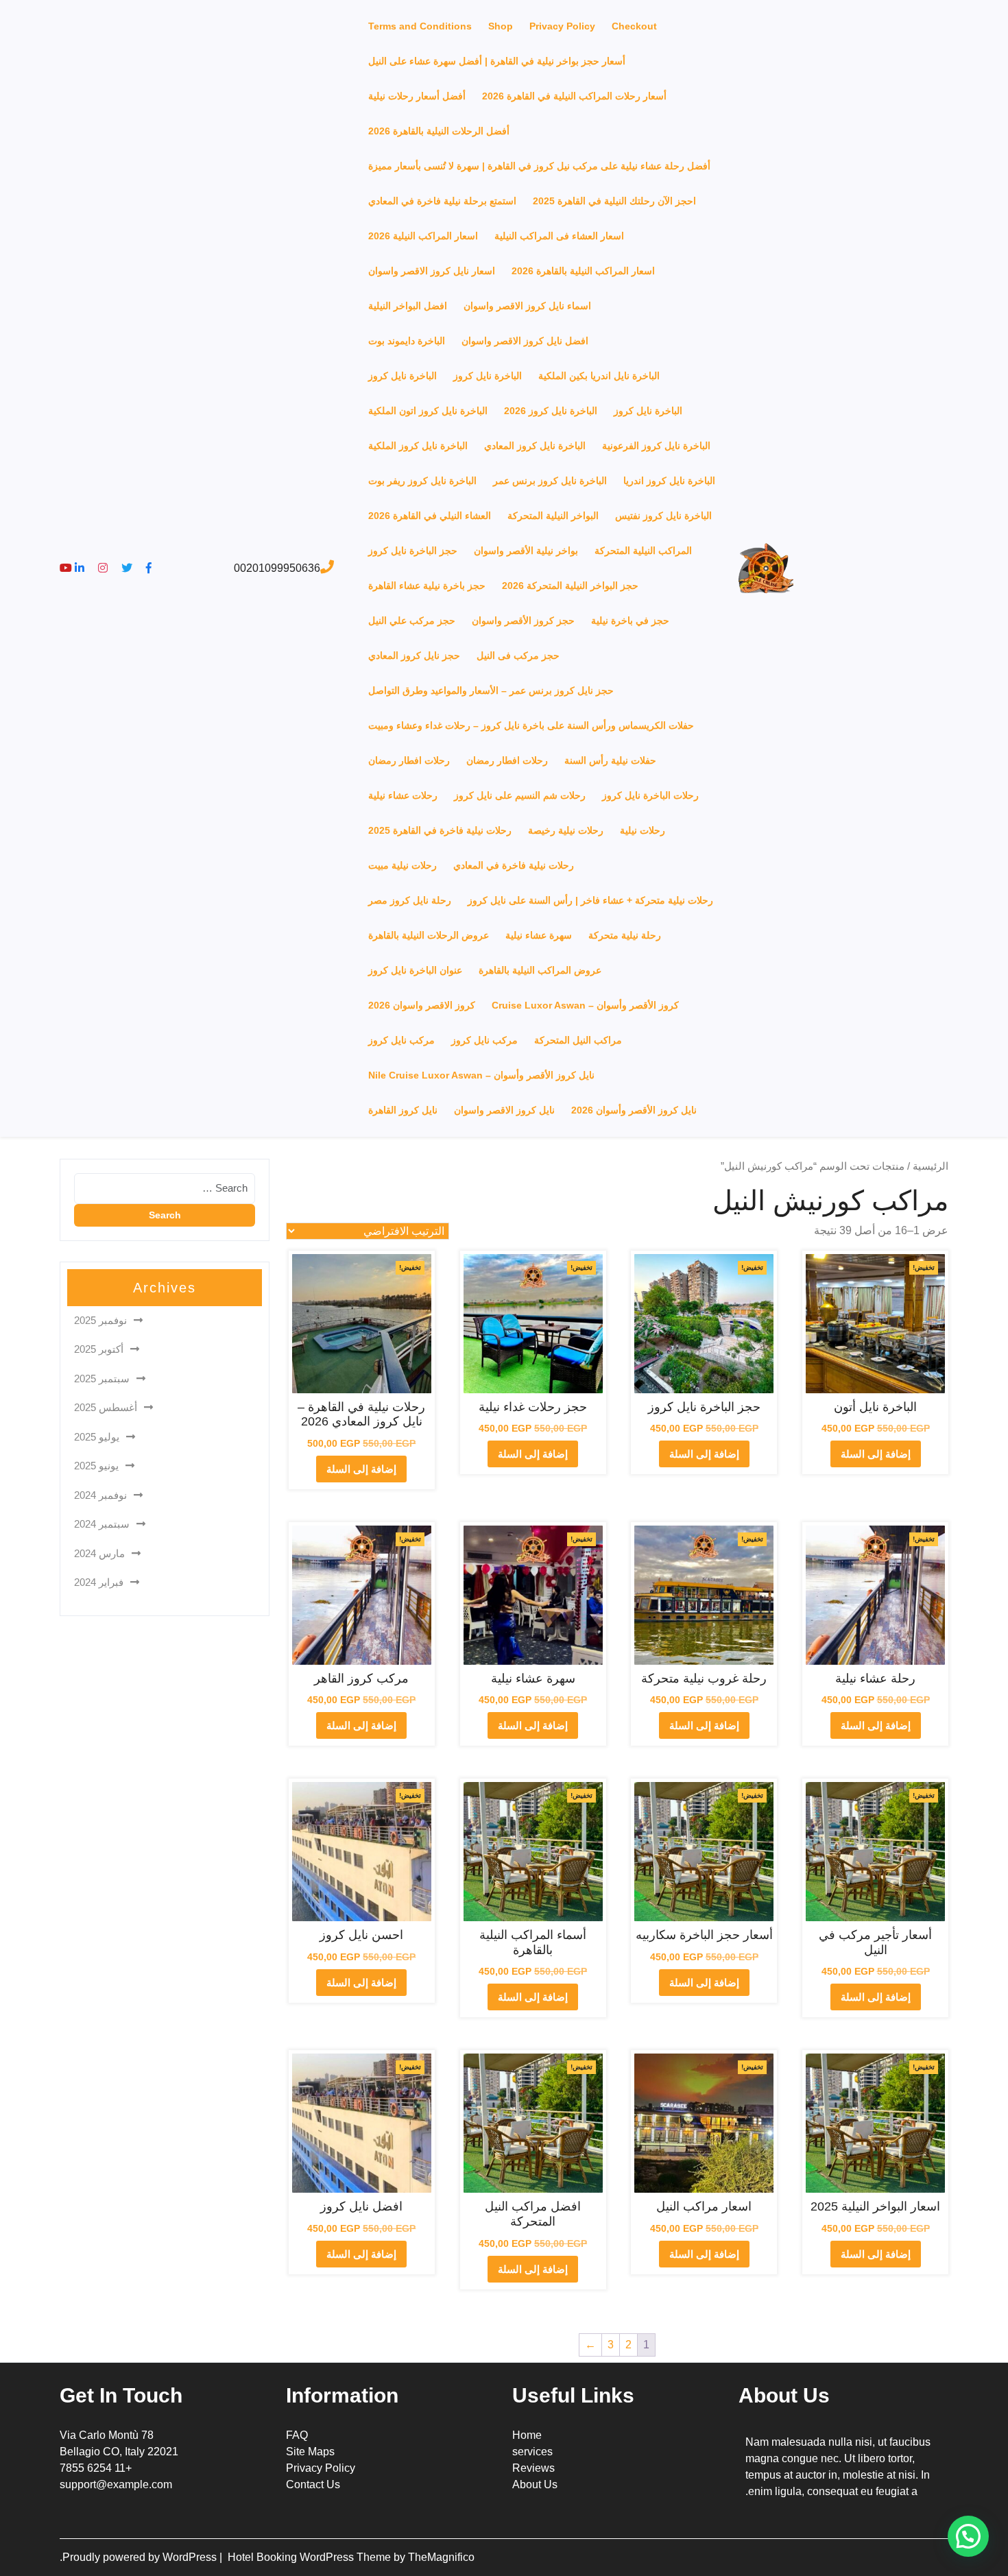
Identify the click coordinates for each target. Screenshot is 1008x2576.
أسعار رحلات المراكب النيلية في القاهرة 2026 (574, 96)
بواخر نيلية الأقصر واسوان (526, 551)
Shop (501, 26)
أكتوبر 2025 (99, 1349)
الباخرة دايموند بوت (407, 341)
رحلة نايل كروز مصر (410, 900)
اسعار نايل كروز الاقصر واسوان (432, 271)
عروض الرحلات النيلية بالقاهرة (429, 935)
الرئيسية (931, 1166)
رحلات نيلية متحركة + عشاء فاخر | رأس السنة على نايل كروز (590, 900)
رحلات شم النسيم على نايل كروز (520, 795)
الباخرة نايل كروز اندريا (669, 481)
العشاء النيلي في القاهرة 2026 (430, 516)
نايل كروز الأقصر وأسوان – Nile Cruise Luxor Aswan (481, 1075)
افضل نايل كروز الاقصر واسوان (525, 341)
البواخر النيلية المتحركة (553, 516)
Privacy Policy (562, 26)
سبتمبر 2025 (102, 1379)
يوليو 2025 (97, 1437)
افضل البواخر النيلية (408, 306)
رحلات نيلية (643, 830)
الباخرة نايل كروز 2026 (551, 411)
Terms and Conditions (420, 26)
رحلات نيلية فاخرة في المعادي (514, 865)
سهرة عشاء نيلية (539, 935)
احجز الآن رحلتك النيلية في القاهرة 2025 (614, 201)
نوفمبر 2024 (100, 1495)
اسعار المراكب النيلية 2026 (423, 236)
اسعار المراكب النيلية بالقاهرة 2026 (583, 271)
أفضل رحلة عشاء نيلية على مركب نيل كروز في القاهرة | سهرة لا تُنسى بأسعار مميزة (539, 166)
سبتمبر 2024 (102, 1524)
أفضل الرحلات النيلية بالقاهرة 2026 (439, 131)
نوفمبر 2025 (100, 1320)
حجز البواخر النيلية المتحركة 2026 (570, 586)
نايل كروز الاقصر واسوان (504, 1110)
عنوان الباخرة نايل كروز (415, 970)
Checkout (634, 26)
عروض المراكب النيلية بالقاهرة (540, 970)
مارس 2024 (99, 1553)
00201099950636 (277, 568)
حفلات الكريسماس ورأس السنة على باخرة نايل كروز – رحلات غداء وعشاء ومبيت (531, 725)
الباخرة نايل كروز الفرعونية (656, 446)
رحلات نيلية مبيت (403, 865)
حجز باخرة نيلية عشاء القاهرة (427, 586)
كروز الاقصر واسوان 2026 (422, 1005)
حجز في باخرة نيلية (630, 621)
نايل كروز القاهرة (403, 1110)
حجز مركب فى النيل (518, 655)
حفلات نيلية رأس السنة (610, 760)
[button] (968, 2536)
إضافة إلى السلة (876, 1454)
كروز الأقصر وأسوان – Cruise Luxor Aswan (585, 1005)
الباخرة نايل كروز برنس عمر (550, 481)
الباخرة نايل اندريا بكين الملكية (599, 376)
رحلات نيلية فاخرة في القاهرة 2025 (440, 830)
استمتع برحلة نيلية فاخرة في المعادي (442, 201)
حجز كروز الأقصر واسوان (523, 621)
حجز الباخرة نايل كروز (413, 551)
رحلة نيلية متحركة (625, 935)
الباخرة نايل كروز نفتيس (663, 516)
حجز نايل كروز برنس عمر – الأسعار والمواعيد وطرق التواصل (491, 690)
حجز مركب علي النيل (412, 621)
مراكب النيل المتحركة (578, 1040)
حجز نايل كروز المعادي (414, 655)
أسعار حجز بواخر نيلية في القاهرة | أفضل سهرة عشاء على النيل (497, 61)
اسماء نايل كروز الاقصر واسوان (527, 306)
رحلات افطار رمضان (507, 760)
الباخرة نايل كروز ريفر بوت (422, 481)
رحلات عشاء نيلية (403, 795)
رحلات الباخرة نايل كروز (650, 795)
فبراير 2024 (99, 1582)
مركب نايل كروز (484, 1040)
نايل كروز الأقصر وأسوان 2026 (634, 1110)
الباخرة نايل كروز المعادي (535, 446)
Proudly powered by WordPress (141, 2557)
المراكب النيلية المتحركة (643, 551)
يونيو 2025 (96, 1466)
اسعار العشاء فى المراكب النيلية (559, 236)
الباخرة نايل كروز (488, 376)
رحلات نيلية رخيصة (566, 830)
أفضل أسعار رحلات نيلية (417, 96)
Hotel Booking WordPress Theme (311, 2557)
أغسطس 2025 (106, 1407)
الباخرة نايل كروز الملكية (418, 446)
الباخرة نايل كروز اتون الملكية (428, 411)
